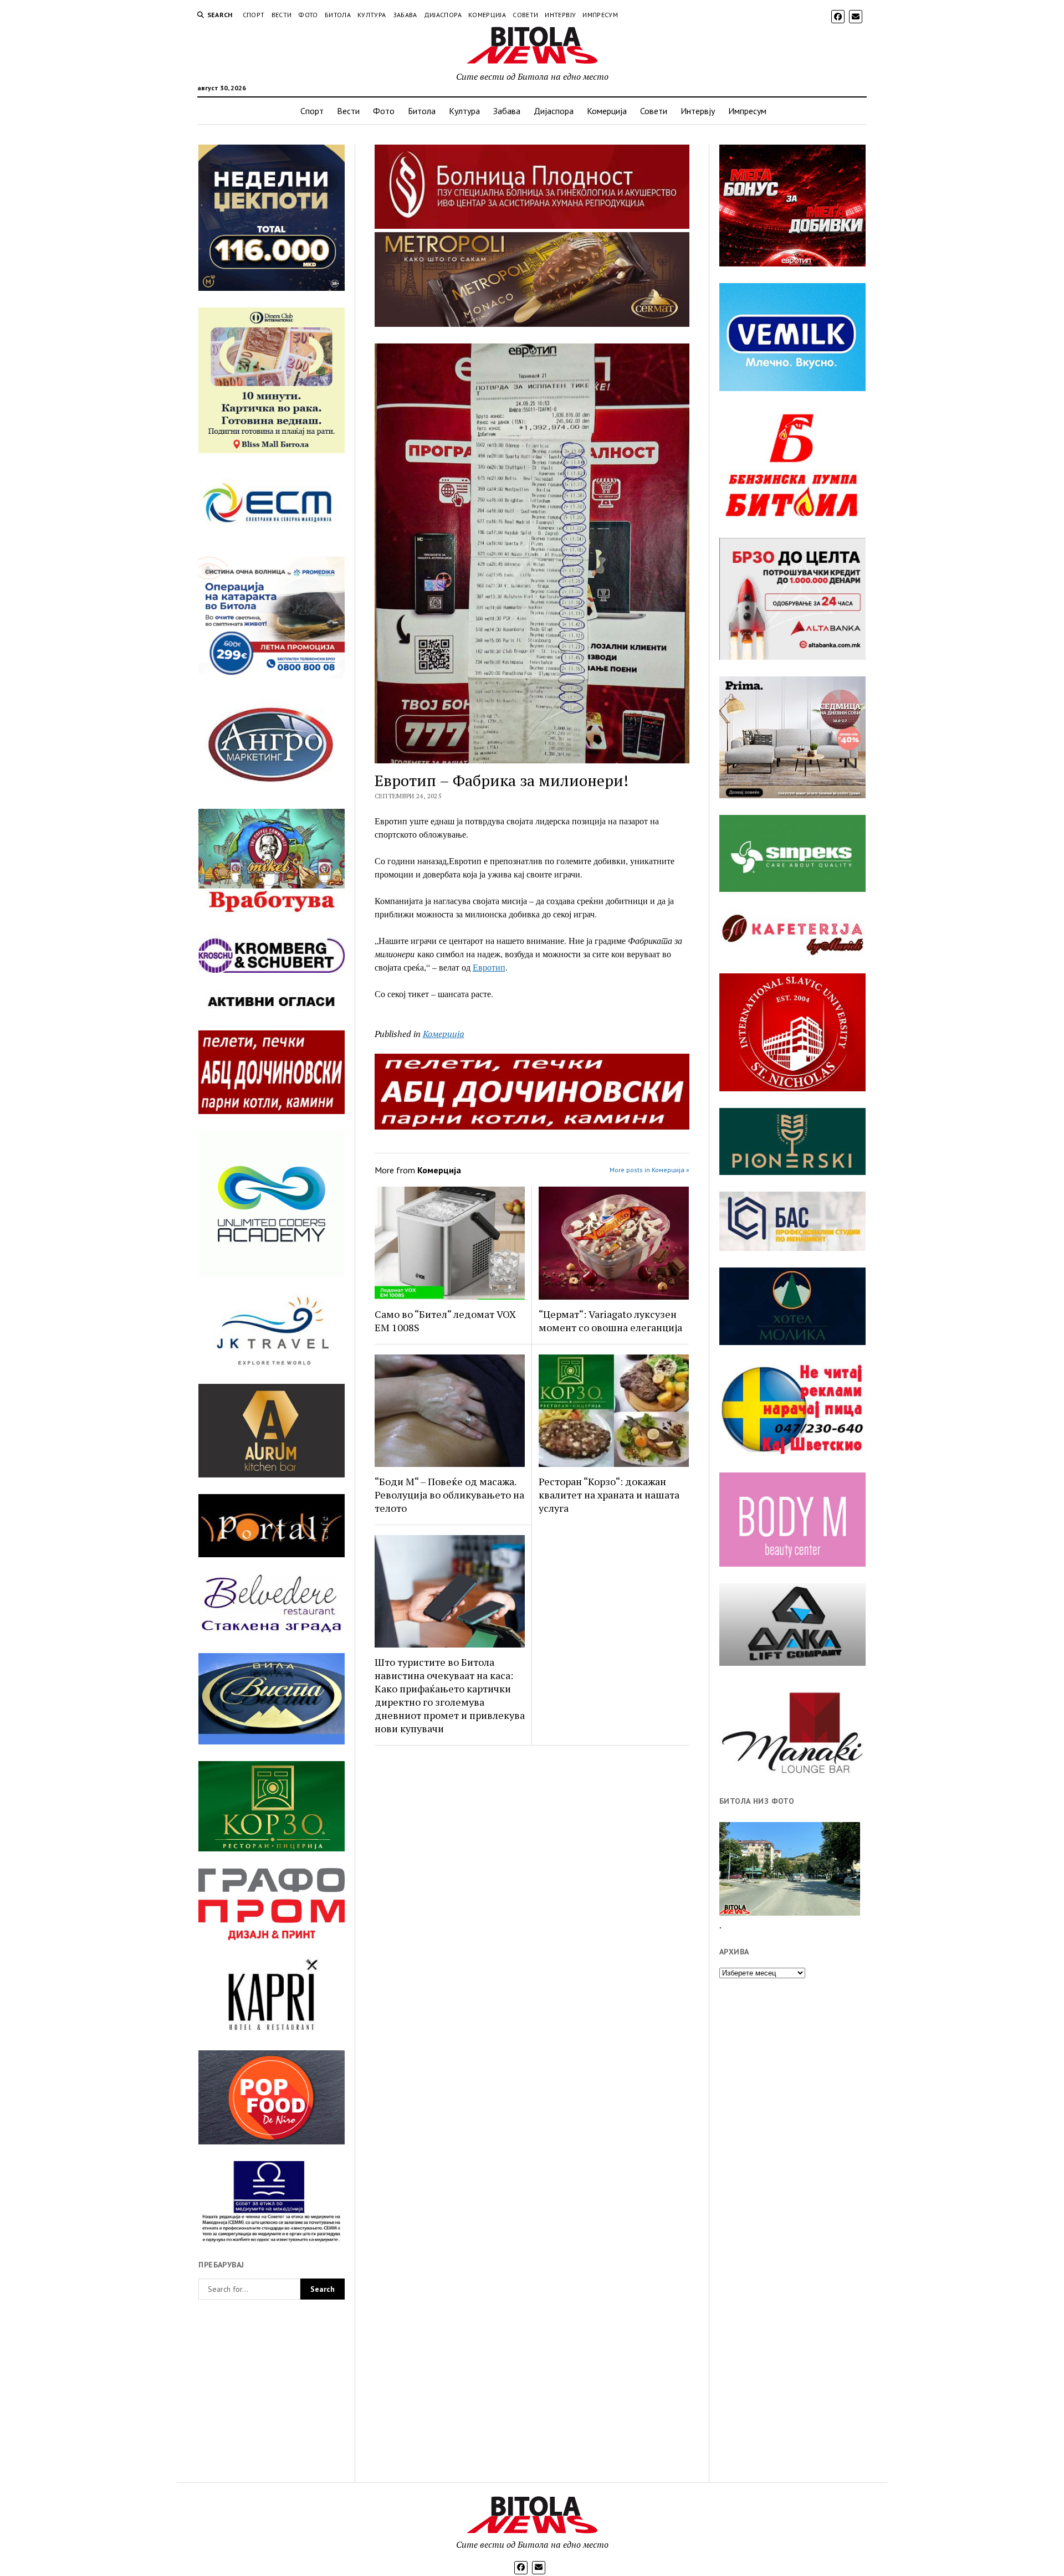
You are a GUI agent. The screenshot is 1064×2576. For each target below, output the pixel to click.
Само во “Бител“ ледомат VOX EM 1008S (445, 1321)
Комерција (487, 15)
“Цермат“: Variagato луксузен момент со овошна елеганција (610, 1321)
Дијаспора (443, 15)
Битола (338, 15)
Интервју (560, 15)
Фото (308, 15)
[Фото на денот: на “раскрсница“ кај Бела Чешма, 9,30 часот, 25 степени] (790, 1869)
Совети (525, 15)
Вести (282, 15)
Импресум (600, 15)
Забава (405, 15)
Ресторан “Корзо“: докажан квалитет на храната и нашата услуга (609, 1495)
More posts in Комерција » (649, 1170)
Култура (372, 15)
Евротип (489, 967)
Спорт (254, 15)
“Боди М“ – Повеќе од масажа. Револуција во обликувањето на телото (449, 1495)
